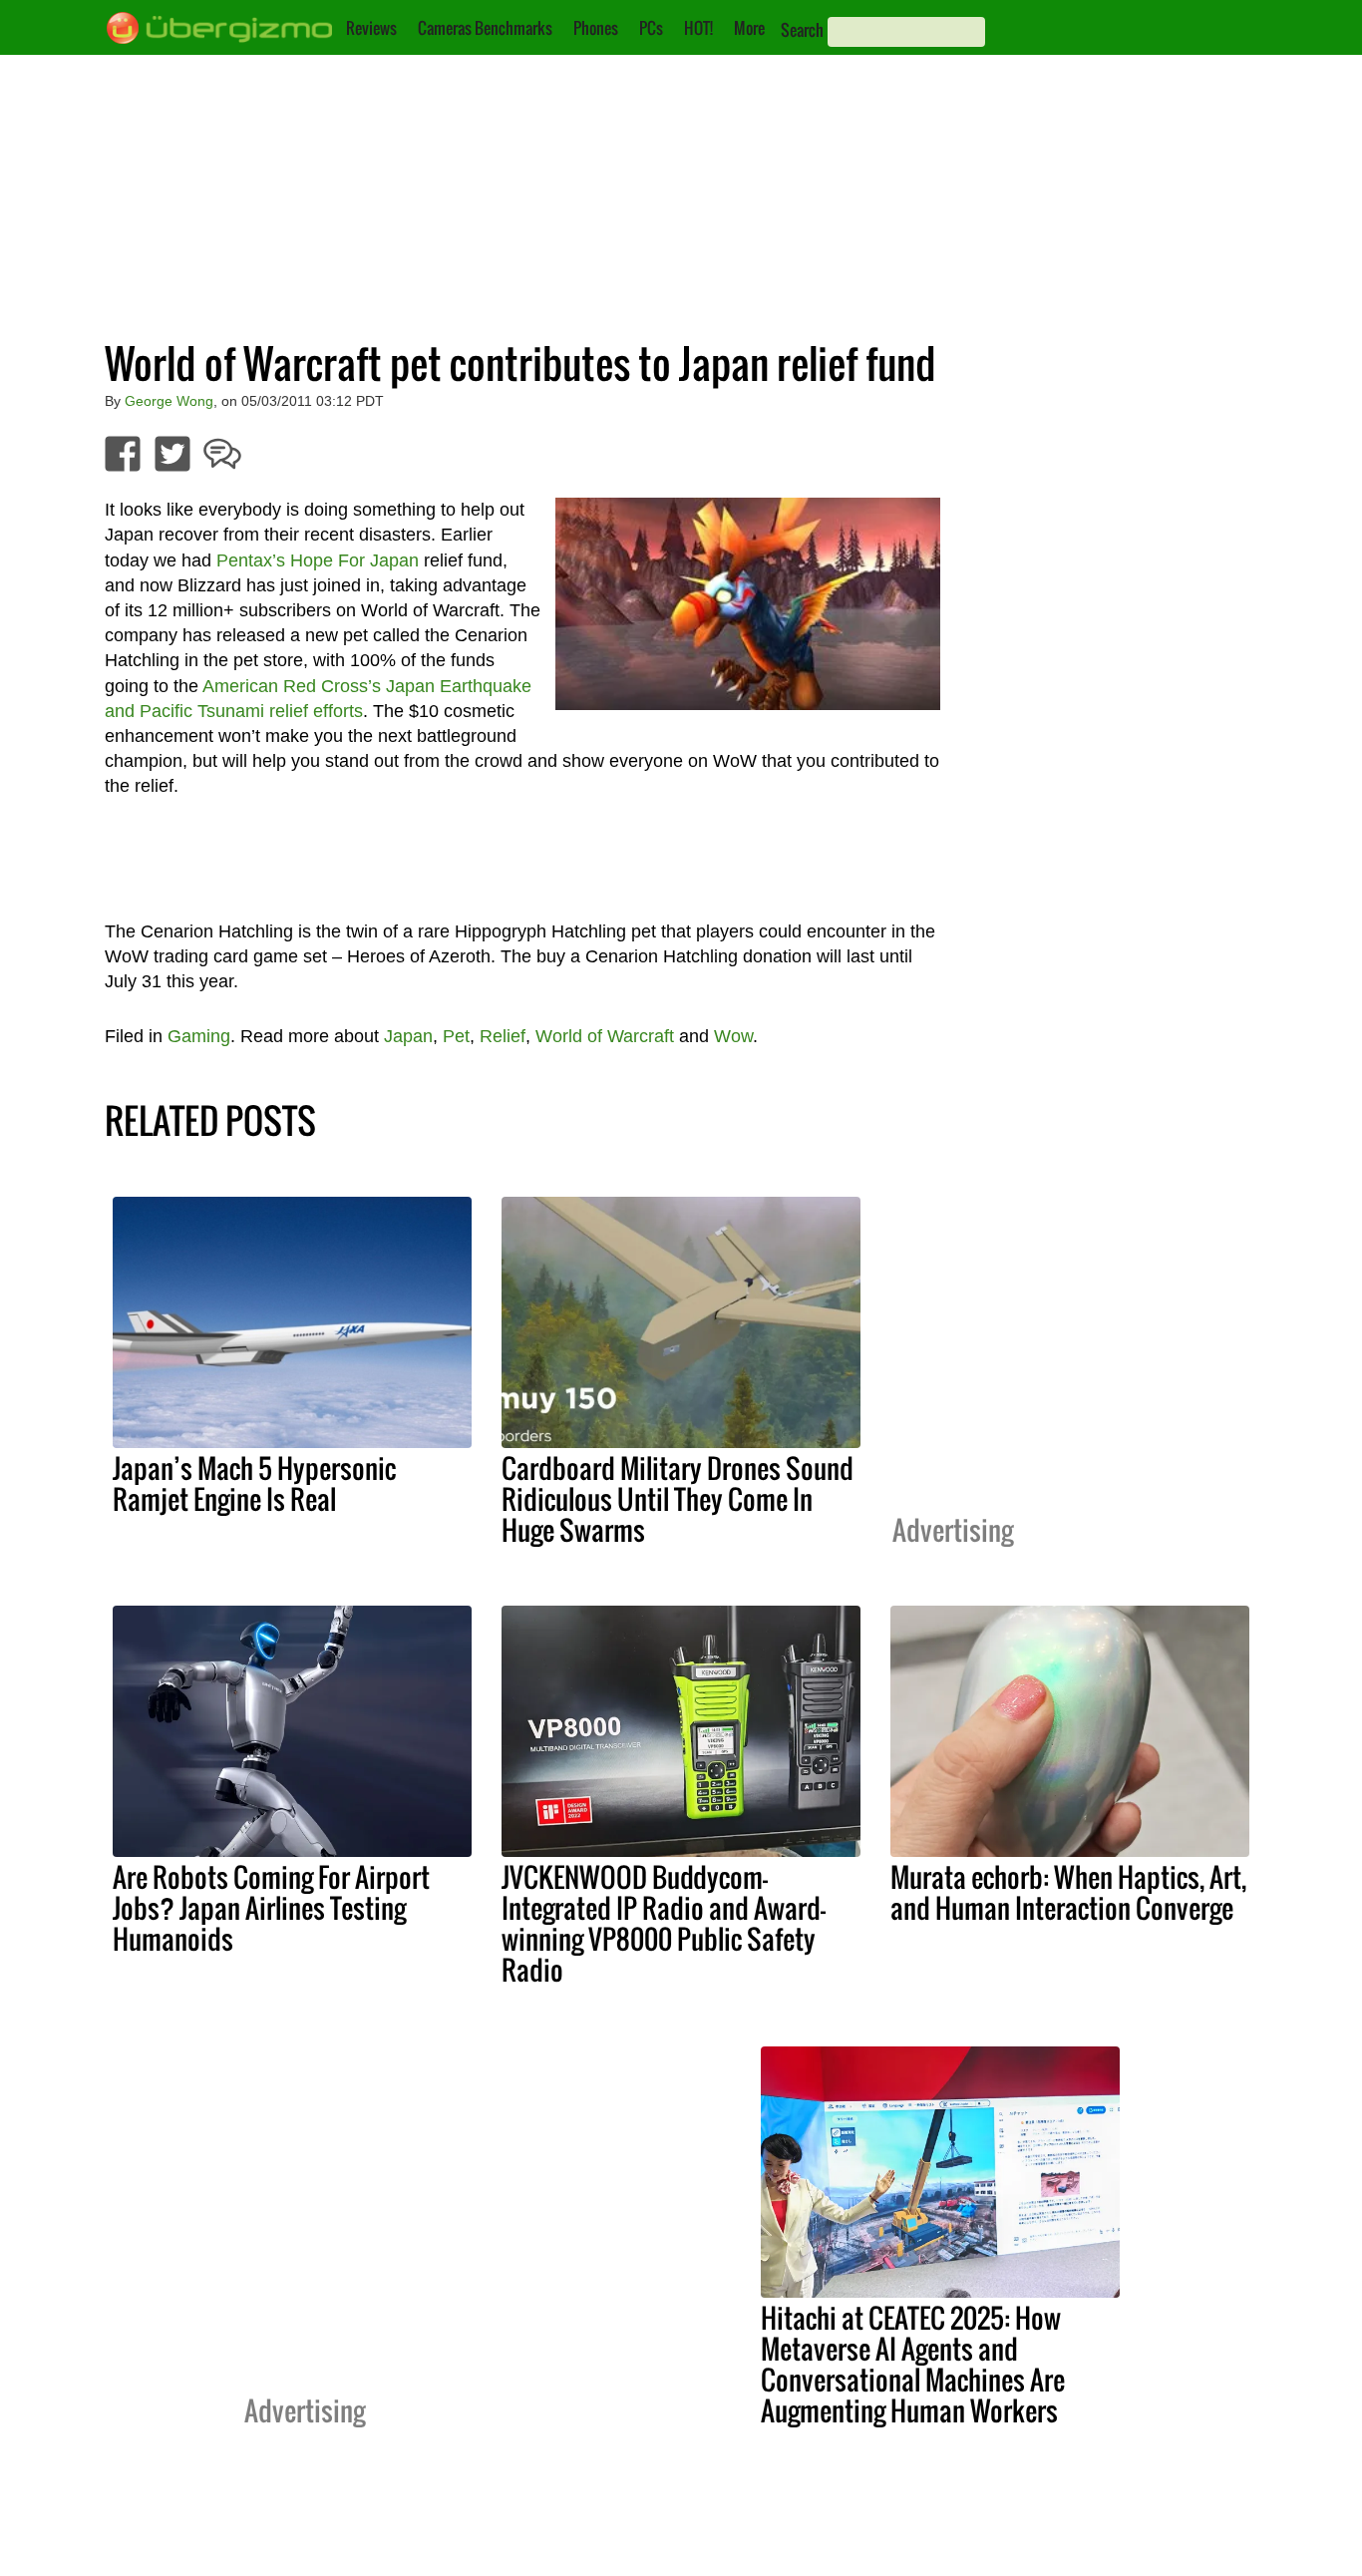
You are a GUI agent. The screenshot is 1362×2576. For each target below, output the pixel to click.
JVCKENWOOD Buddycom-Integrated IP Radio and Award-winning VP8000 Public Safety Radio (664, 1923)
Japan (408, 1036)
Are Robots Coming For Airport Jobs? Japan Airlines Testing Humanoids (271, 1908)
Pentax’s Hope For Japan (318, 560)
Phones (596, 28)
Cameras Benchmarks (485, 28)
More (749, 28)
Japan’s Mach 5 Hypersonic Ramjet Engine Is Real (254, 1483)
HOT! (698, 28)
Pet (456, 1036)
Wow (733, 1036)
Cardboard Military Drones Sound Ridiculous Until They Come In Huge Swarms (678, 1499)
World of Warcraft (605, 1036)
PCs (651, 28)
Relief (503, 1036)
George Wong (169, 401)
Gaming (199, 1036)
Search (802, 30)
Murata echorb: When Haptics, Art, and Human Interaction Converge (1068, 1892)
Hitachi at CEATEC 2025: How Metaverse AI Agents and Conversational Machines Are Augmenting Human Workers (913, 2364)
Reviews (371, 28)
